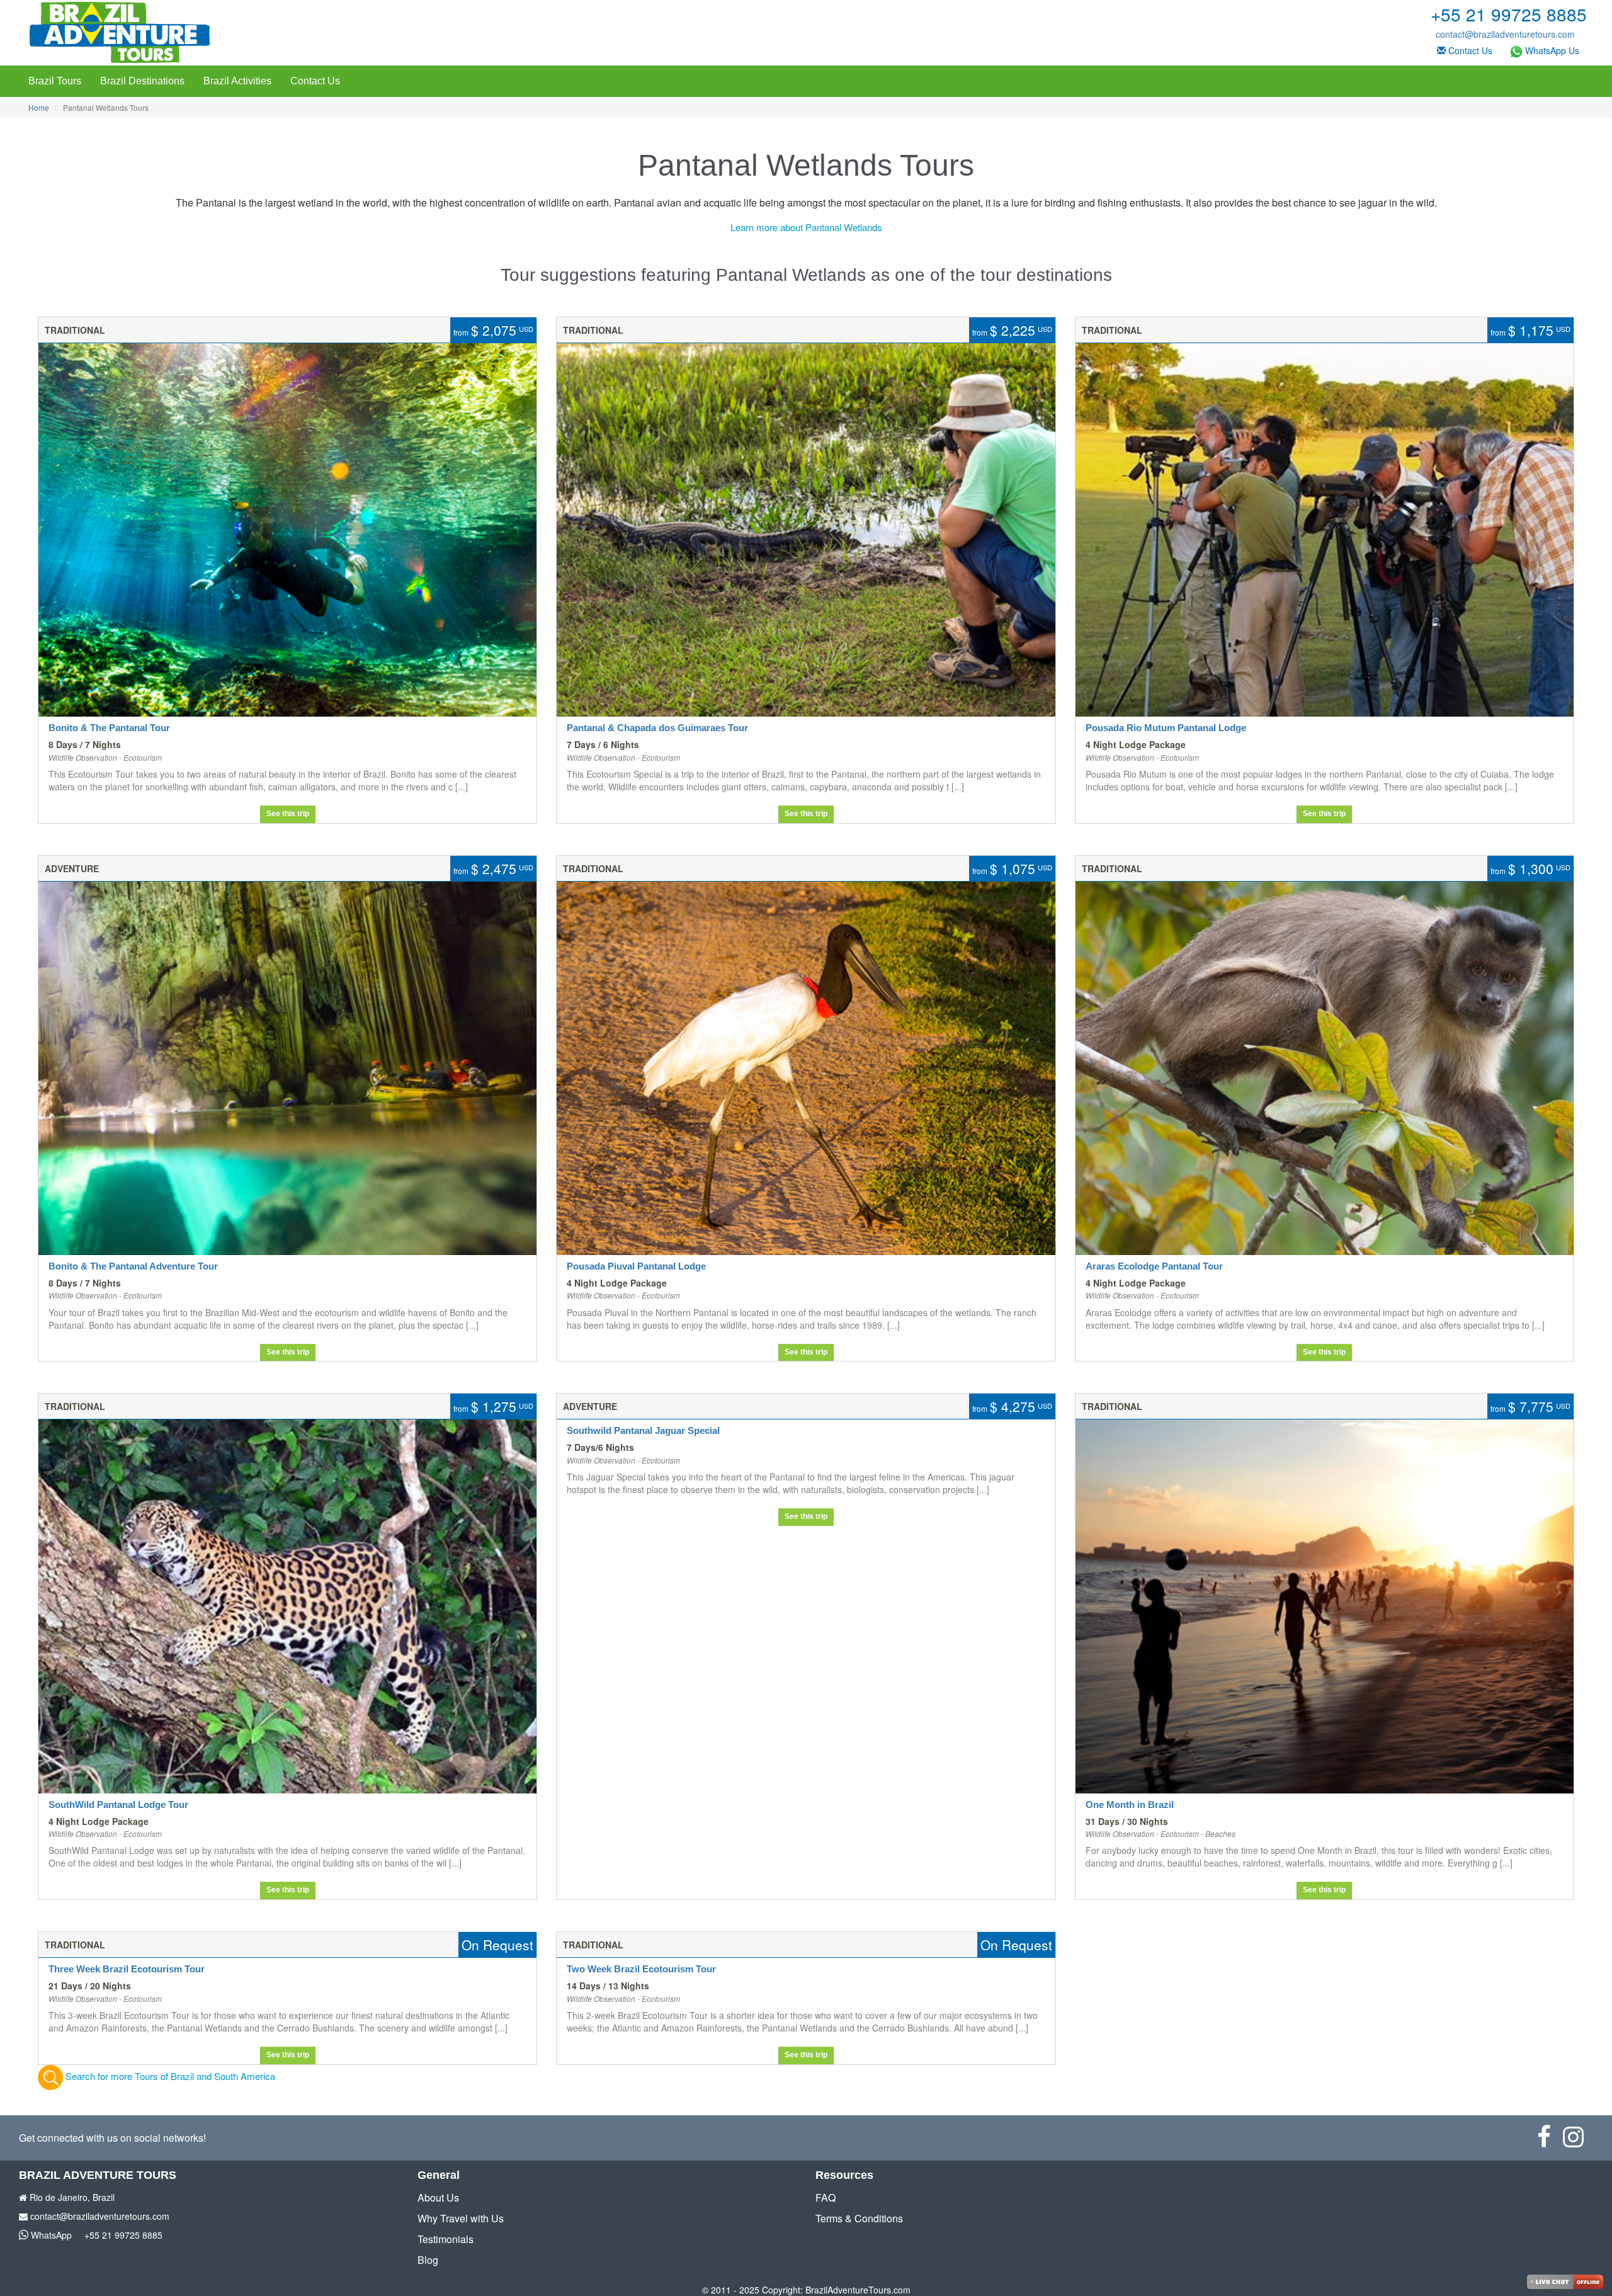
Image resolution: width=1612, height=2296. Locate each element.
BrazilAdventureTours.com (858, 2290)
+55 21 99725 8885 (123, 2235)
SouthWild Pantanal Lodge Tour (118, 1804)
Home (39, 107)
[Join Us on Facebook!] (1550, 2142)
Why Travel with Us (461, 2218)
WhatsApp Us (1551, 50)
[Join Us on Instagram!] (1578, 2142)
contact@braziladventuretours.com (1505, 34)
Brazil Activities (237, 81)
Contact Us (1469, 50)
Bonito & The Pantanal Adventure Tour (133, 1266)
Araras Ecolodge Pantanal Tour (1154, 1266)
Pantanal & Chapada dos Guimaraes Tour (657, 728)
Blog (428, 2260)
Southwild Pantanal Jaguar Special (643, 1430)
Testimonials (446, 2239)
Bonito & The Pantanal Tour (109, 728)
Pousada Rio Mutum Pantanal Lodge (1166, 728)
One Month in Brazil (1130, 1804)
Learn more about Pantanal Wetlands (806, 227)
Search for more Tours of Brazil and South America (169, 2076)
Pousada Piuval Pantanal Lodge (636, 1266)
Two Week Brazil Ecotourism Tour (641, 1969)
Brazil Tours (55, 81)
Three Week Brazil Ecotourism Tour (127, 1969)
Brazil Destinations (142, 81)
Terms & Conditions (859, 2218)
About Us (438, 2197)
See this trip (288, 814)
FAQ (826, 2197)
